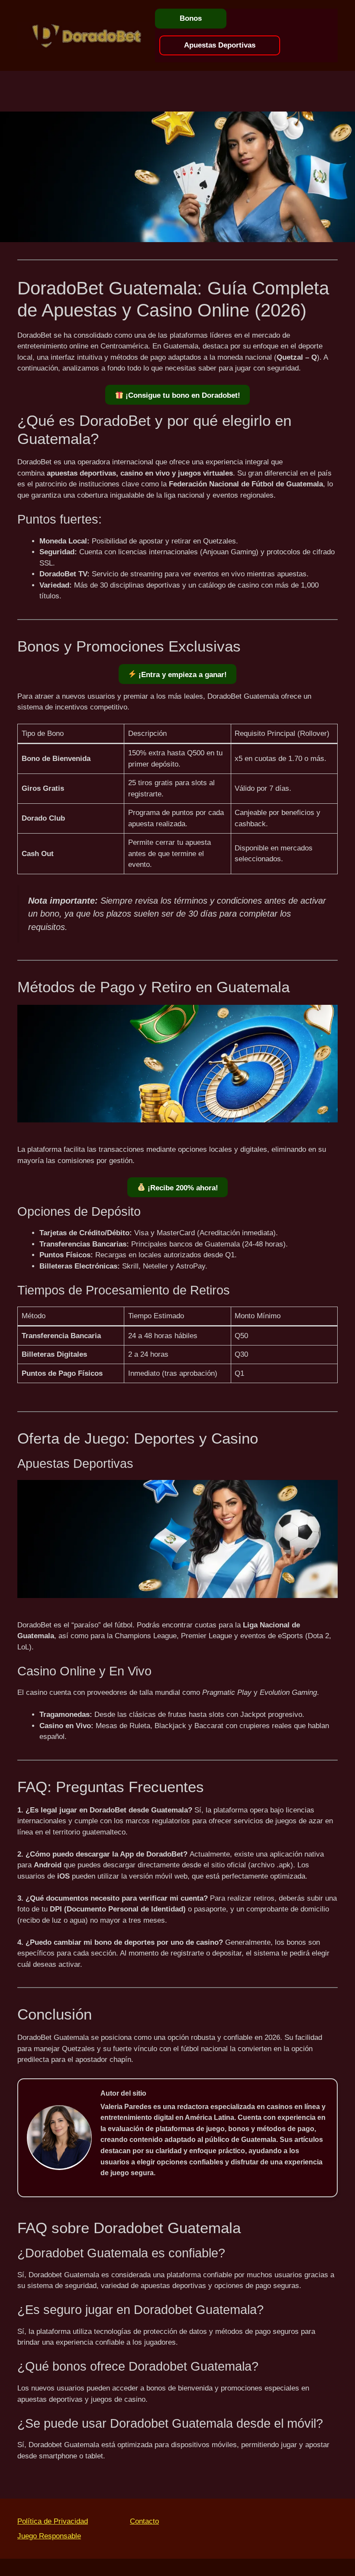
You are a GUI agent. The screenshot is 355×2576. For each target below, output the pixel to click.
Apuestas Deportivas (220, 45)
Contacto (144, 2521)
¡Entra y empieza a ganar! (182, 675)
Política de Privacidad (53, 2521)
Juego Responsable (49, 2536)
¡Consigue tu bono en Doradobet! (182, 395)
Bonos (191, 18)
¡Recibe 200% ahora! (182, 1188)
